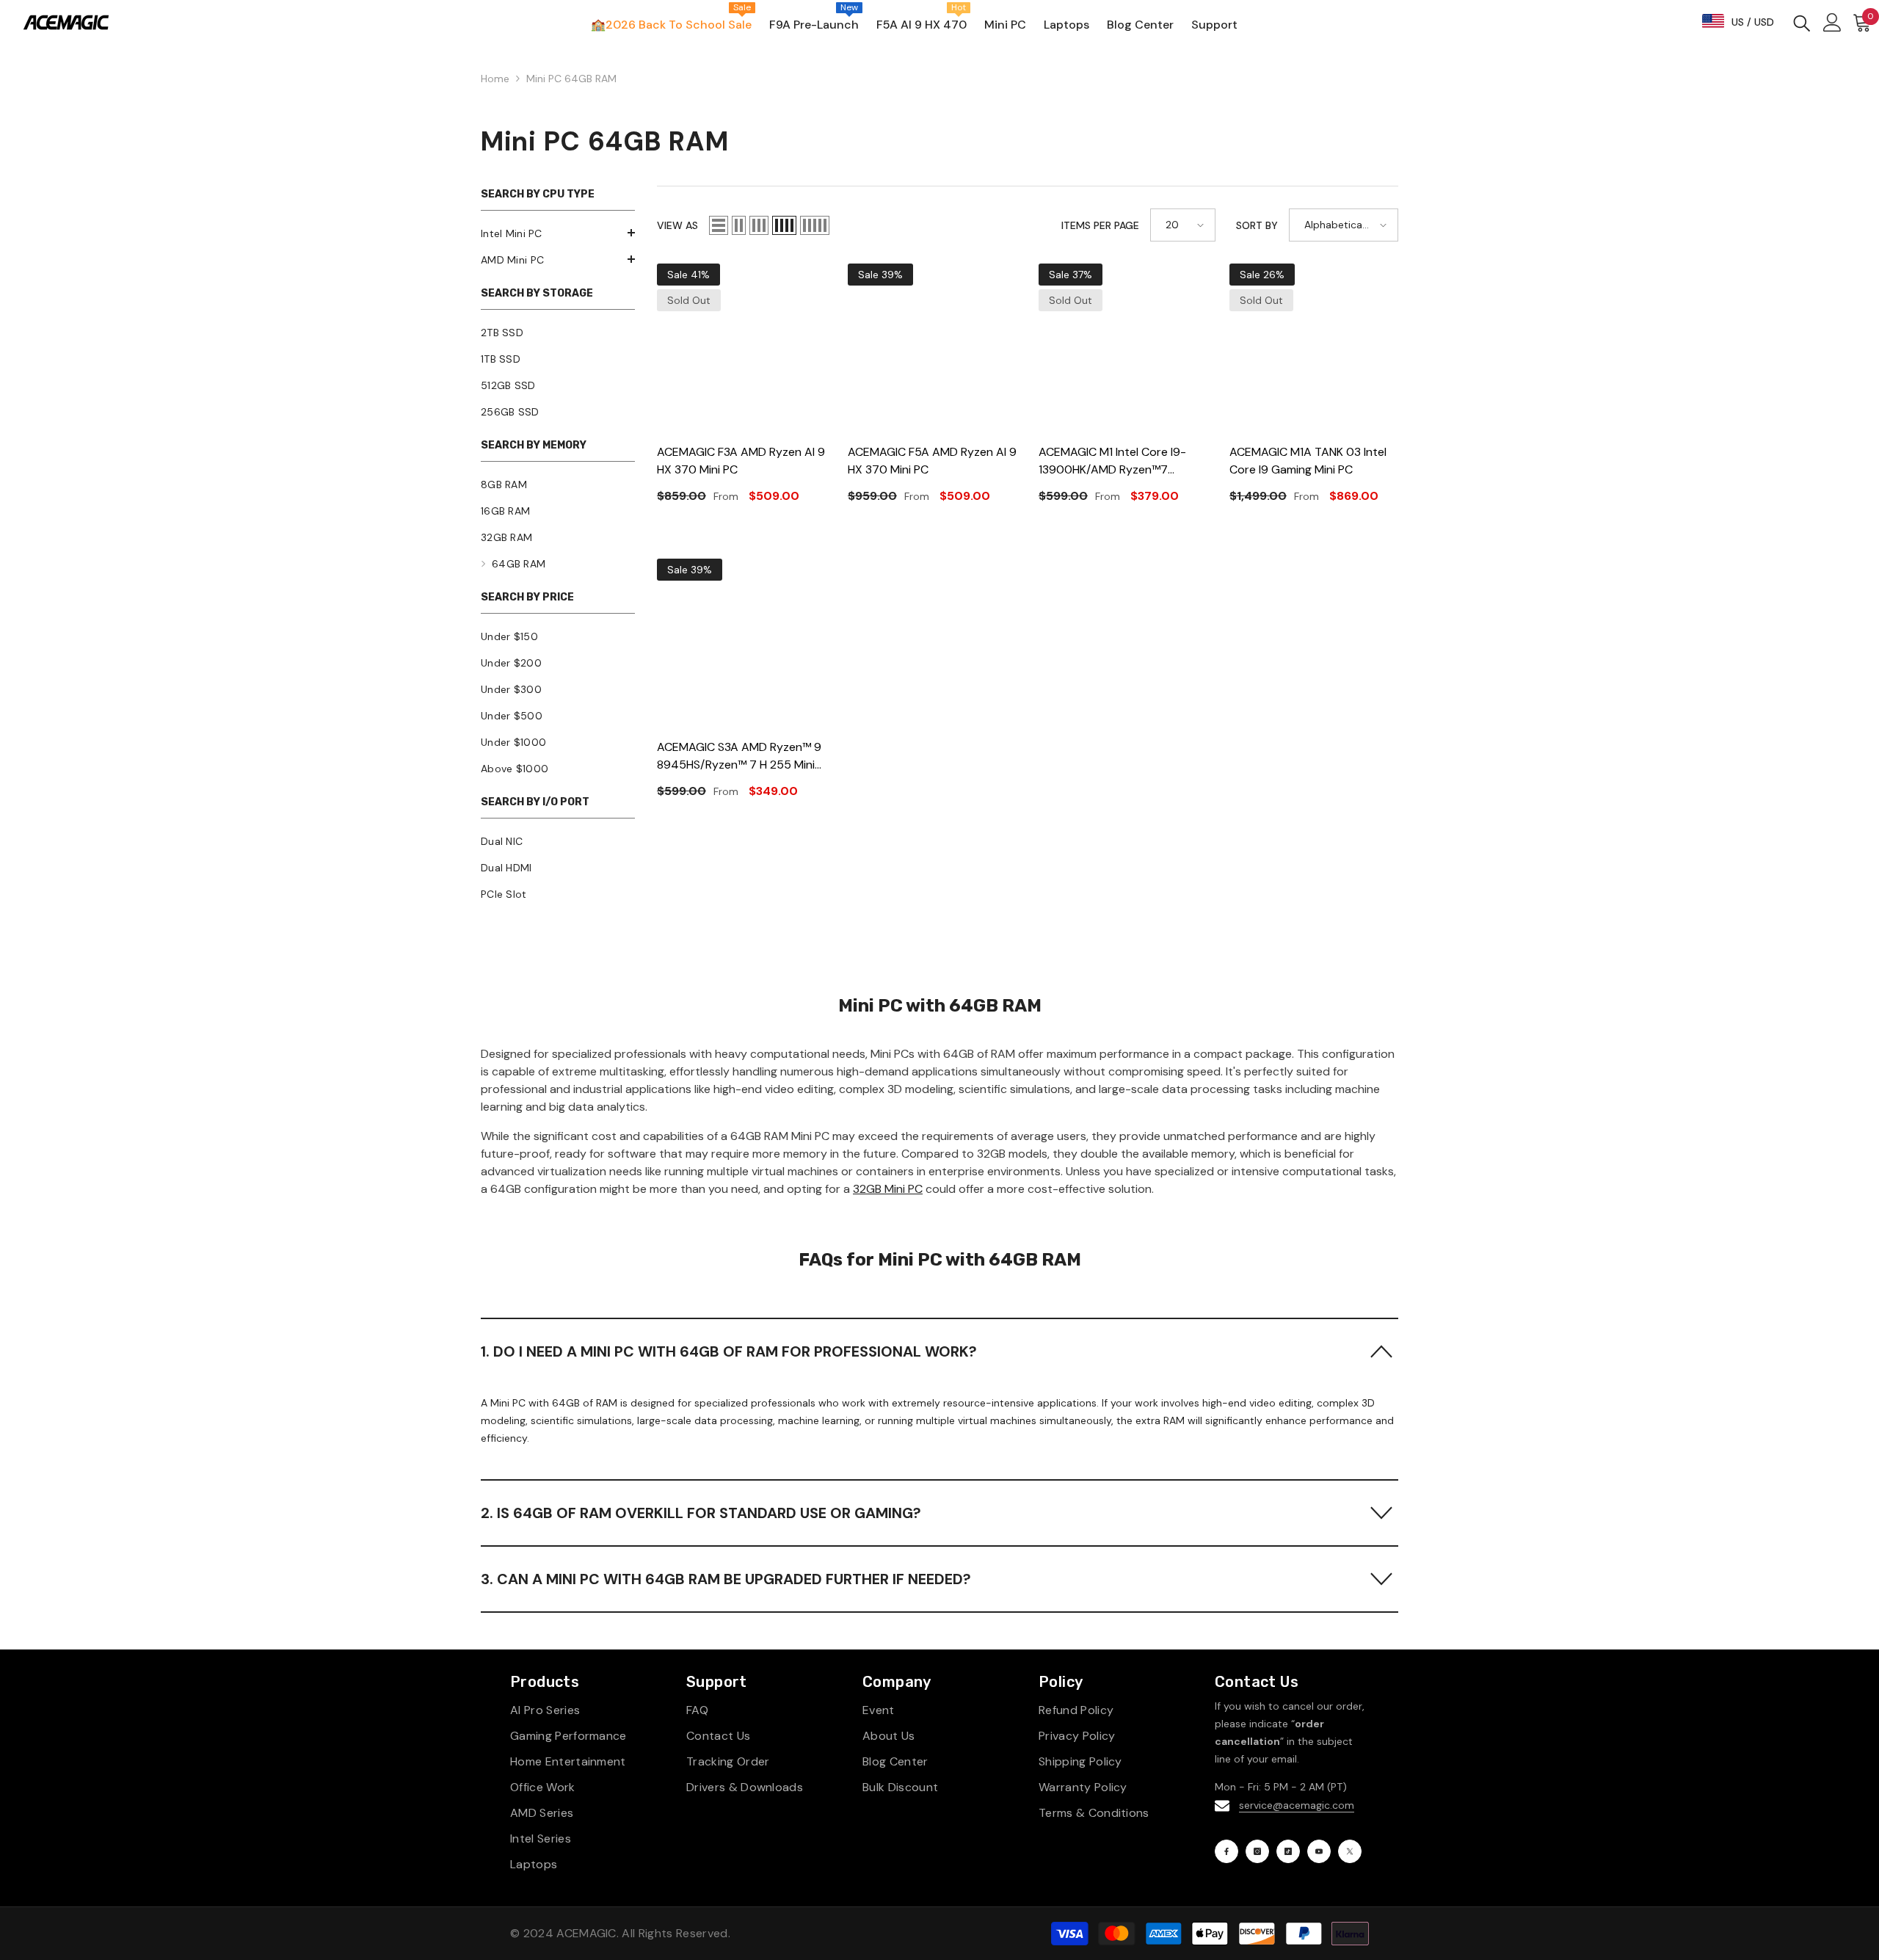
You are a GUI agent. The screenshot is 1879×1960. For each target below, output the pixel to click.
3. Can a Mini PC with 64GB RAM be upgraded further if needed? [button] (726, 1579)
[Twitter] (1350, 1851)
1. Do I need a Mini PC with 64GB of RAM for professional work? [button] (729, 1351)
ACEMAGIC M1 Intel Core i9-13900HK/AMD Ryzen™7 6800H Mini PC (1112, 461)
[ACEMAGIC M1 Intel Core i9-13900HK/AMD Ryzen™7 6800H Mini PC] (1123, 348)
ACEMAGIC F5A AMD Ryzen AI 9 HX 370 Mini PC (932, 461)
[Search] (1802, 22)
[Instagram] (1257, 1851)
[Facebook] (1226, 1851)
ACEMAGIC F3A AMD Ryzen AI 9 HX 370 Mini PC (741, 461)
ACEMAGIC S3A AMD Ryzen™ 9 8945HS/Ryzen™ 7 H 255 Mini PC (739, 756)
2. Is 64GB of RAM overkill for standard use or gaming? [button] (701, 1513)
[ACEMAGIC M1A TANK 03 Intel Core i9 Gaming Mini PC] (1314, 348)
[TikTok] (1288, 1851)
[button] (558, 233)
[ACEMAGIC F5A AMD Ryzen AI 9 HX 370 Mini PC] (932, 348)
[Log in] (1832, 22)
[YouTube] (1319, 1851)
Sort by (1257, 225)
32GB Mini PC (888, 1189)
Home (495, 79)
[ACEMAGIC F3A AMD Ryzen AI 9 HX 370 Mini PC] (741, 348)
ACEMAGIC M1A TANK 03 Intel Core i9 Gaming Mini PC (1308, 461)
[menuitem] (558, 233)
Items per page (1100, 225)
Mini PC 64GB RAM (571, 79)
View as (677, 225)
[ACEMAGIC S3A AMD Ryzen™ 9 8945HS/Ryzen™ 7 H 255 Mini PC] (741, 643)
